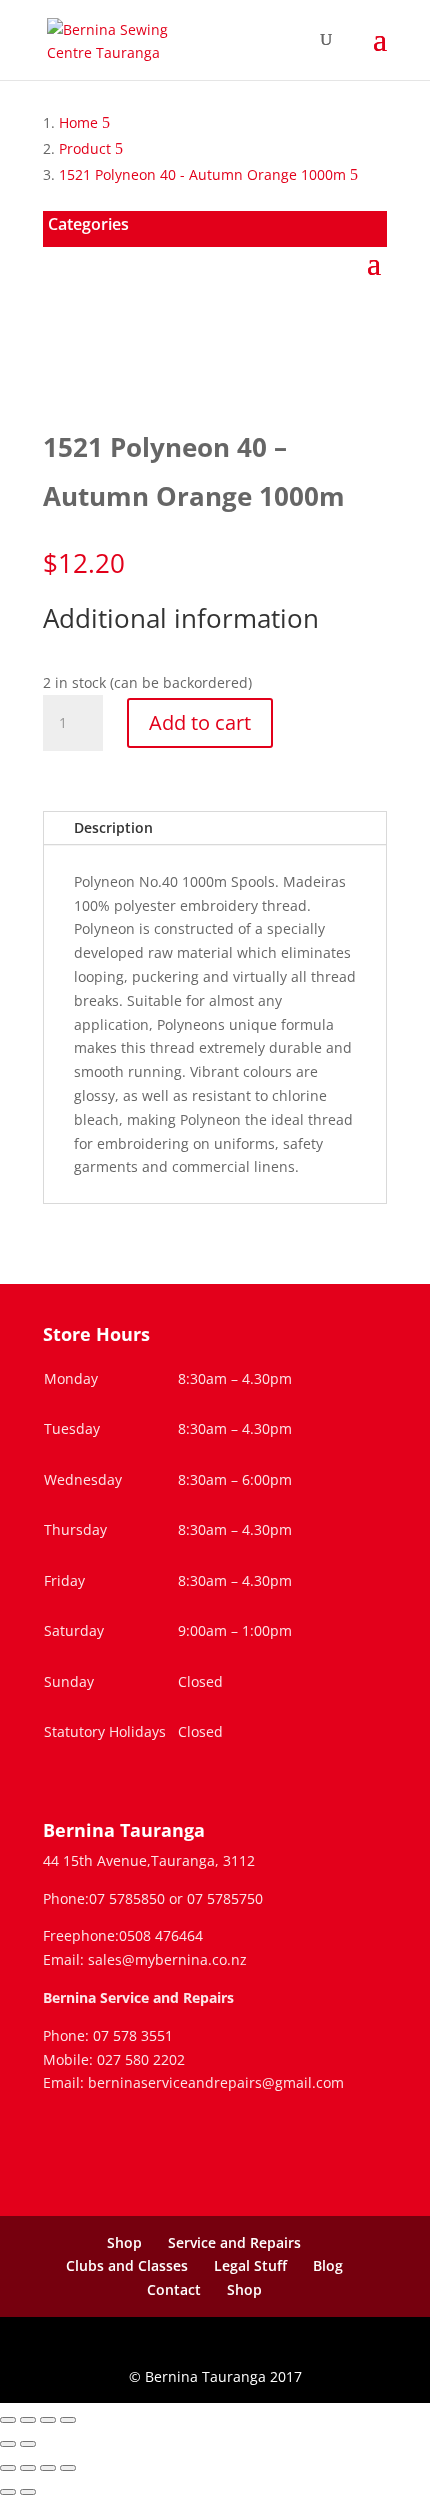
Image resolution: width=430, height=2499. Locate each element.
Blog (328, 2265)
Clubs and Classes (127, 2265)
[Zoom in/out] (8, 2420)
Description (113, 827)
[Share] (48, 2420)
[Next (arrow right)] (28, 2444)
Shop (124, 2242)
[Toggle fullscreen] (28, 2420)
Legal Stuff (250, 2265)
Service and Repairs (234, 2242)
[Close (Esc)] (68, 2420)
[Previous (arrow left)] (8, 2444)
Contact (174, 2289)
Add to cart (200, 722)
